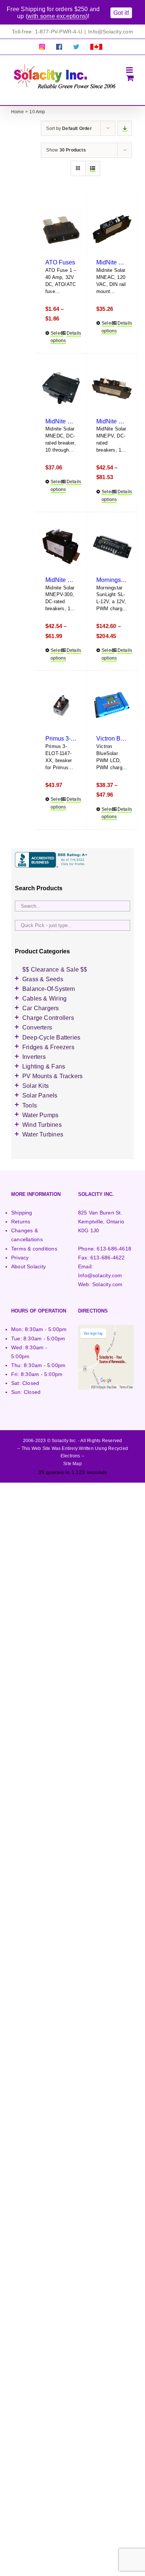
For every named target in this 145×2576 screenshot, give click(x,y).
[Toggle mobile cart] (130, 78)
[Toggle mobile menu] (130, 70)
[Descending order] (125, 128)
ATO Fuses (60, 262)
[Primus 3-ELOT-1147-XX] (61, 705)
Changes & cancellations (27, 1235)
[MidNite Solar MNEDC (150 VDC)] (61, 388)
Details (72, 333)
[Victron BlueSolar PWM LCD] (112, 705)
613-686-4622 (108, 1258)
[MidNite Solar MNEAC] (112, 229)
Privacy (20, 1258)
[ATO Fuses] (61, 229)
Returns (21, 1222)
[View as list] (93, 168)
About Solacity (28, 1266)
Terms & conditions (34, 1249)
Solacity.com (107, 1284)
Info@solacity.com (100, 1275)
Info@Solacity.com (111, 32)
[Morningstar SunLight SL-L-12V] (112, 547)
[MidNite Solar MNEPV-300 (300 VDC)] (61, 547)
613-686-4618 (114, 1249)
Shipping (22, 1213)
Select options (56, 337)
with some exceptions (57, 16)
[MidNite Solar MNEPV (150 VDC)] (112, 388)
